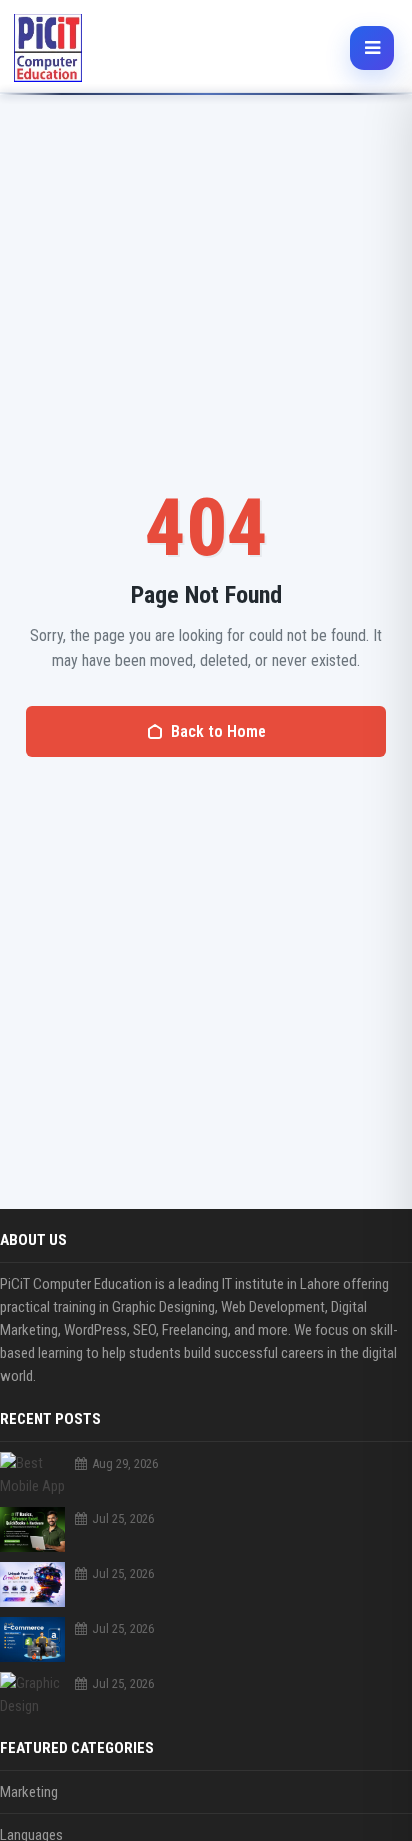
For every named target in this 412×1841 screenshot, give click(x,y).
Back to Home (218, 731)
